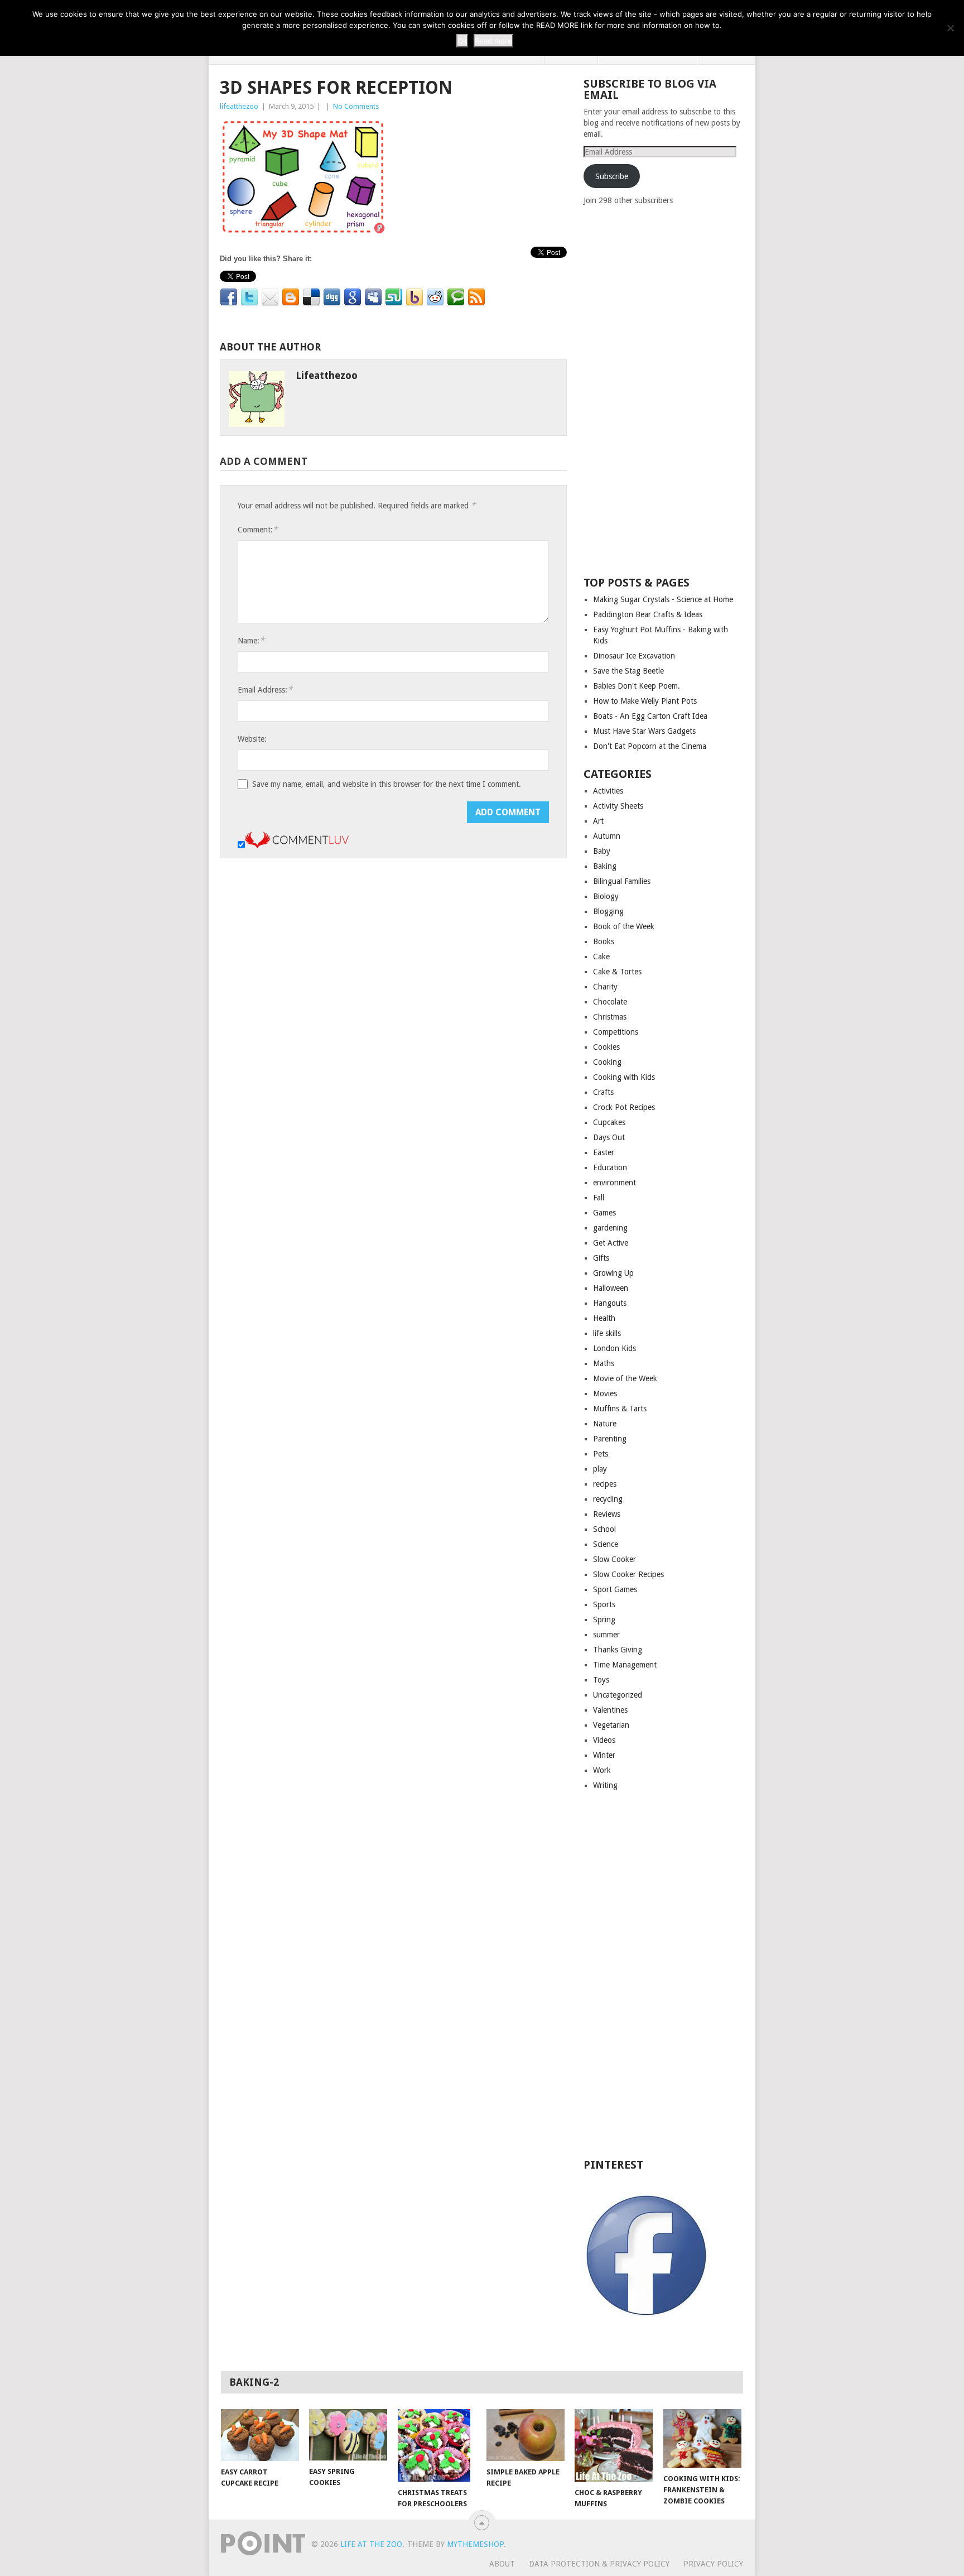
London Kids (614, 1348)
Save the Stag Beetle (628, 671)
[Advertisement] (667, 390)
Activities (608, 791)
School (604, 1529)
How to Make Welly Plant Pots (645, 701)
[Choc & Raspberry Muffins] (614, 2445)
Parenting (610, 1439)
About (502, 2564)
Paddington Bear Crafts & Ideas (648, 614)
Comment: (258, 529)
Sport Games (615, 1589)
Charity (605, 987)
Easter (604, 1152)
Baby (602, 851)
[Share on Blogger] (291, 297)
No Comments (356, 106)
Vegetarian (611, 1725)
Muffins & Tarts (620, 1409)
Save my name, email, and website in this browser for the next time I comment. (387, 784)
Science (606, 1544)
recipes (605, 1484)
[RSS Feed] (476, 297)
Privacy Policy (713, 2564)
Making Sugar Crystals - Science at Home (663, 599)
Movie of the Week (625, 1378)
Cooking (607, 1062)
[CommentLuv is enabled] (297, 845)
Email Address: (265, 689)
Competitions (616, 1032)
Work (602, 1770)
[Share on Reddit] (435, 297)
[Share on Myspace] (373, 297)
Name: (251, 640)
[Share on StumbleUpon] (394, 297)
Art (598, 821)
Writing (605, 1785)
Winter (604, 1755)
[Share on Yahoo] (414, 297)
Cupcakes (609, 1122)
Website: (252, 739)
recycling (608, 1499)
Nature (605, 1424)
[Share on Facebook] (229, 297)
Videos (604, 1740)
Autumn (607, 836)
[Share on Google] (353, 297)
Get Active (611, 1243)
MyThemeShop (475, 2544)
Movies (605, 1393)
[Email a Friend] (270, 297)
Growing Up (613, 1273)
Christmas (610, 1017)
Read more (493, 41)
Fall (599, 1198)
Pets (601, 1454)
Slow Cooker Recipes (628, 1574)
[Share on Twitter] (249, 297)
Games (604, 1213)
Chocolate (610, 1002)
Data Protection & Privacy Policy (599, 2564)
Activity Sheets (618, 806)
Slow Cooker (614, 1559)
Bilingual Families (622, 881)
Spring (604, 1619)
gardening (610, 1228)
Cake (601, 957)
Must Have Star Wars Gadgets (644, 731)
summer (606, 1635)
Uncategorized (618, 1695)
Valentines (610, 1710)
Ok (462, 41)
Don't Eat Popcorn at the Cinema (650, 746)
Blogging (608, 911)
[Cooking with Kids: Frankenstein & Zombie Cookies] (702, 2438)
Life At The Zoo (371, 2544)
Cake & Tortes (617, 972)
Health (604, 1318)
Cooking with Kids (624, 1077)
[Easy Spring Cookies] (348, 2435)
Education (610, 1167)
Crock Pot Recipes (624, 1107)
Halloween (611, 1288)
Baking (605, 866)
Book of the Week (624, 926)
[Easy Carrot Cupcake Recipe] (260, 2435)
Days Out (609, 1137)
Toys (601, 1680)
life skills (607, 1333)
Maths (604, 1363)
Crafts (603, 1092)
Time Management (625, 1665)
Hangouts (610, 1303)
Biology (606, 896)
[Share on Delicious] (311, 297)
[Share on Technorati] (456, 297)
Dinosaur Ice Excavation (634, 656)
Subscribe (612, 176)
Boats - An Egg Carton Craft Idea (650, 716)
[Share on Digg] (332, 297)
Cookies (606, 1047)
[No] (950, 28)
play (600, 1469)
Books (604, 941)
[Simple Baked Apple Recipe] (526, 2435)
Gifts (601, 1258)
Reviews (607, 1514)
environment (614, 1183)
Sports (604, 1604)
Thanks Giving (618, 1650)
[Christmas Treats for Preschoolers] (437, 2445)
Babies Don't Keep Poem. (637, 686)
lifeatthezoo (239, 106)
